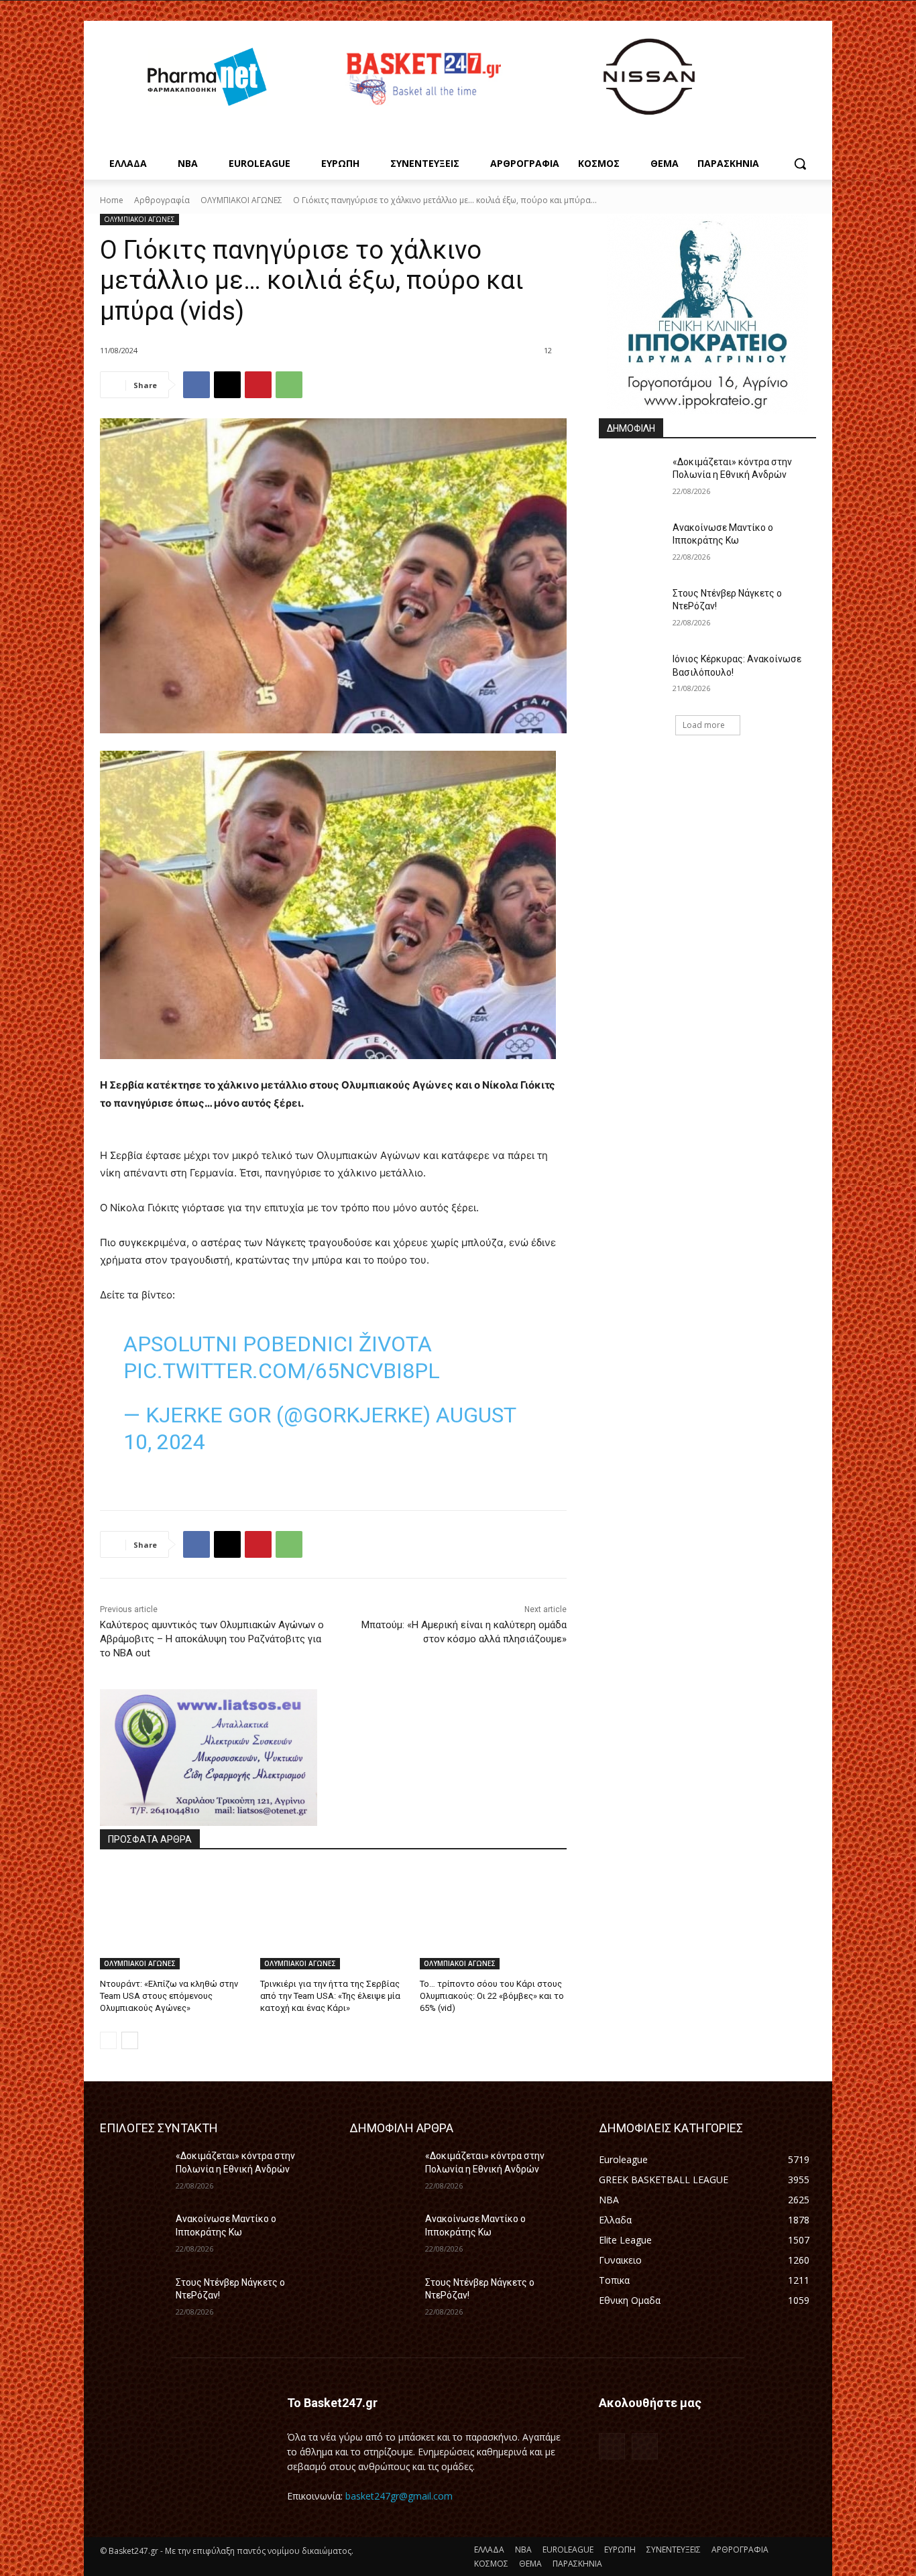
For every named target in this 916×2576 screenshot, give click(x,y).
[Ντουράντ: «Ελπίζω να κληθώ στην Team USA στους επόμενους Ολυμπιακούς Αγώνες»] (173, 1918)
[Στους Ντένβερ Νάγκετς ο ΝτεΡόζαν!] (631, 610)
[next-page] (130, 2040)
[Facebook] (196, 385)
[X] (227, 385)
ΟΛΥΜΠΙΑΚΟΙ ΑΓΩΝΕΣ (241, 200)
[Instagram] (645, 2446)
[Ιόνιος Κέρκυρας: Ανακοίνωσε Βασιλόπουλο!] (631, 676)
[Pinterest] (258, 385)
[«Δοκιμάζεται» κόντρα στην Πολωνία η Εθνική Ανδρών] (631, 479)
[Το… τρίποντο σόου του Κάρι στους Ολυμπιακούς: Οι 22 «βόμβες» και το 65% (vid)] (493, 1918)
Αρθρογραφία (162, 200)
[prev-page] (108, 2040)
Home (112, 200)
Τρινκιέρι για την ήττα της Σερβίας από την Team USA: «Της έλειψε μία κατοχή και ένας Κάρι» (330, 1996)
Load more (704, 725)
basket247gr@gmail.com (399, 2496)
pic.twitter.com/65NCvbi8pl (282, 1371)
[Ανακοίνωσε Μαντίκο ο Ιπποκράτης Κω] (631, 544)
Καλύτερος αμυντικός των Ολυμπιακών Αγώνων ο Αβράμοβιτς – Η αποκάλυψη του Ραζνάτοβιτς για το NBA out (212, 1639)
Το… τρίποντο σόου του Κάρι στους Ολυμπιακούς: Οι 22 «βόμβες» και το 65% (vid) (492, 1996)
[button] (800, 164)
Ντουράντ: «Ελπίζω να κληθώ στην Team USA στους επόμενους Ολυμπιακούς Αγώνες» (169, 1996)
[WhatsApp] (289, 385)
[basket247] (422, 79)
